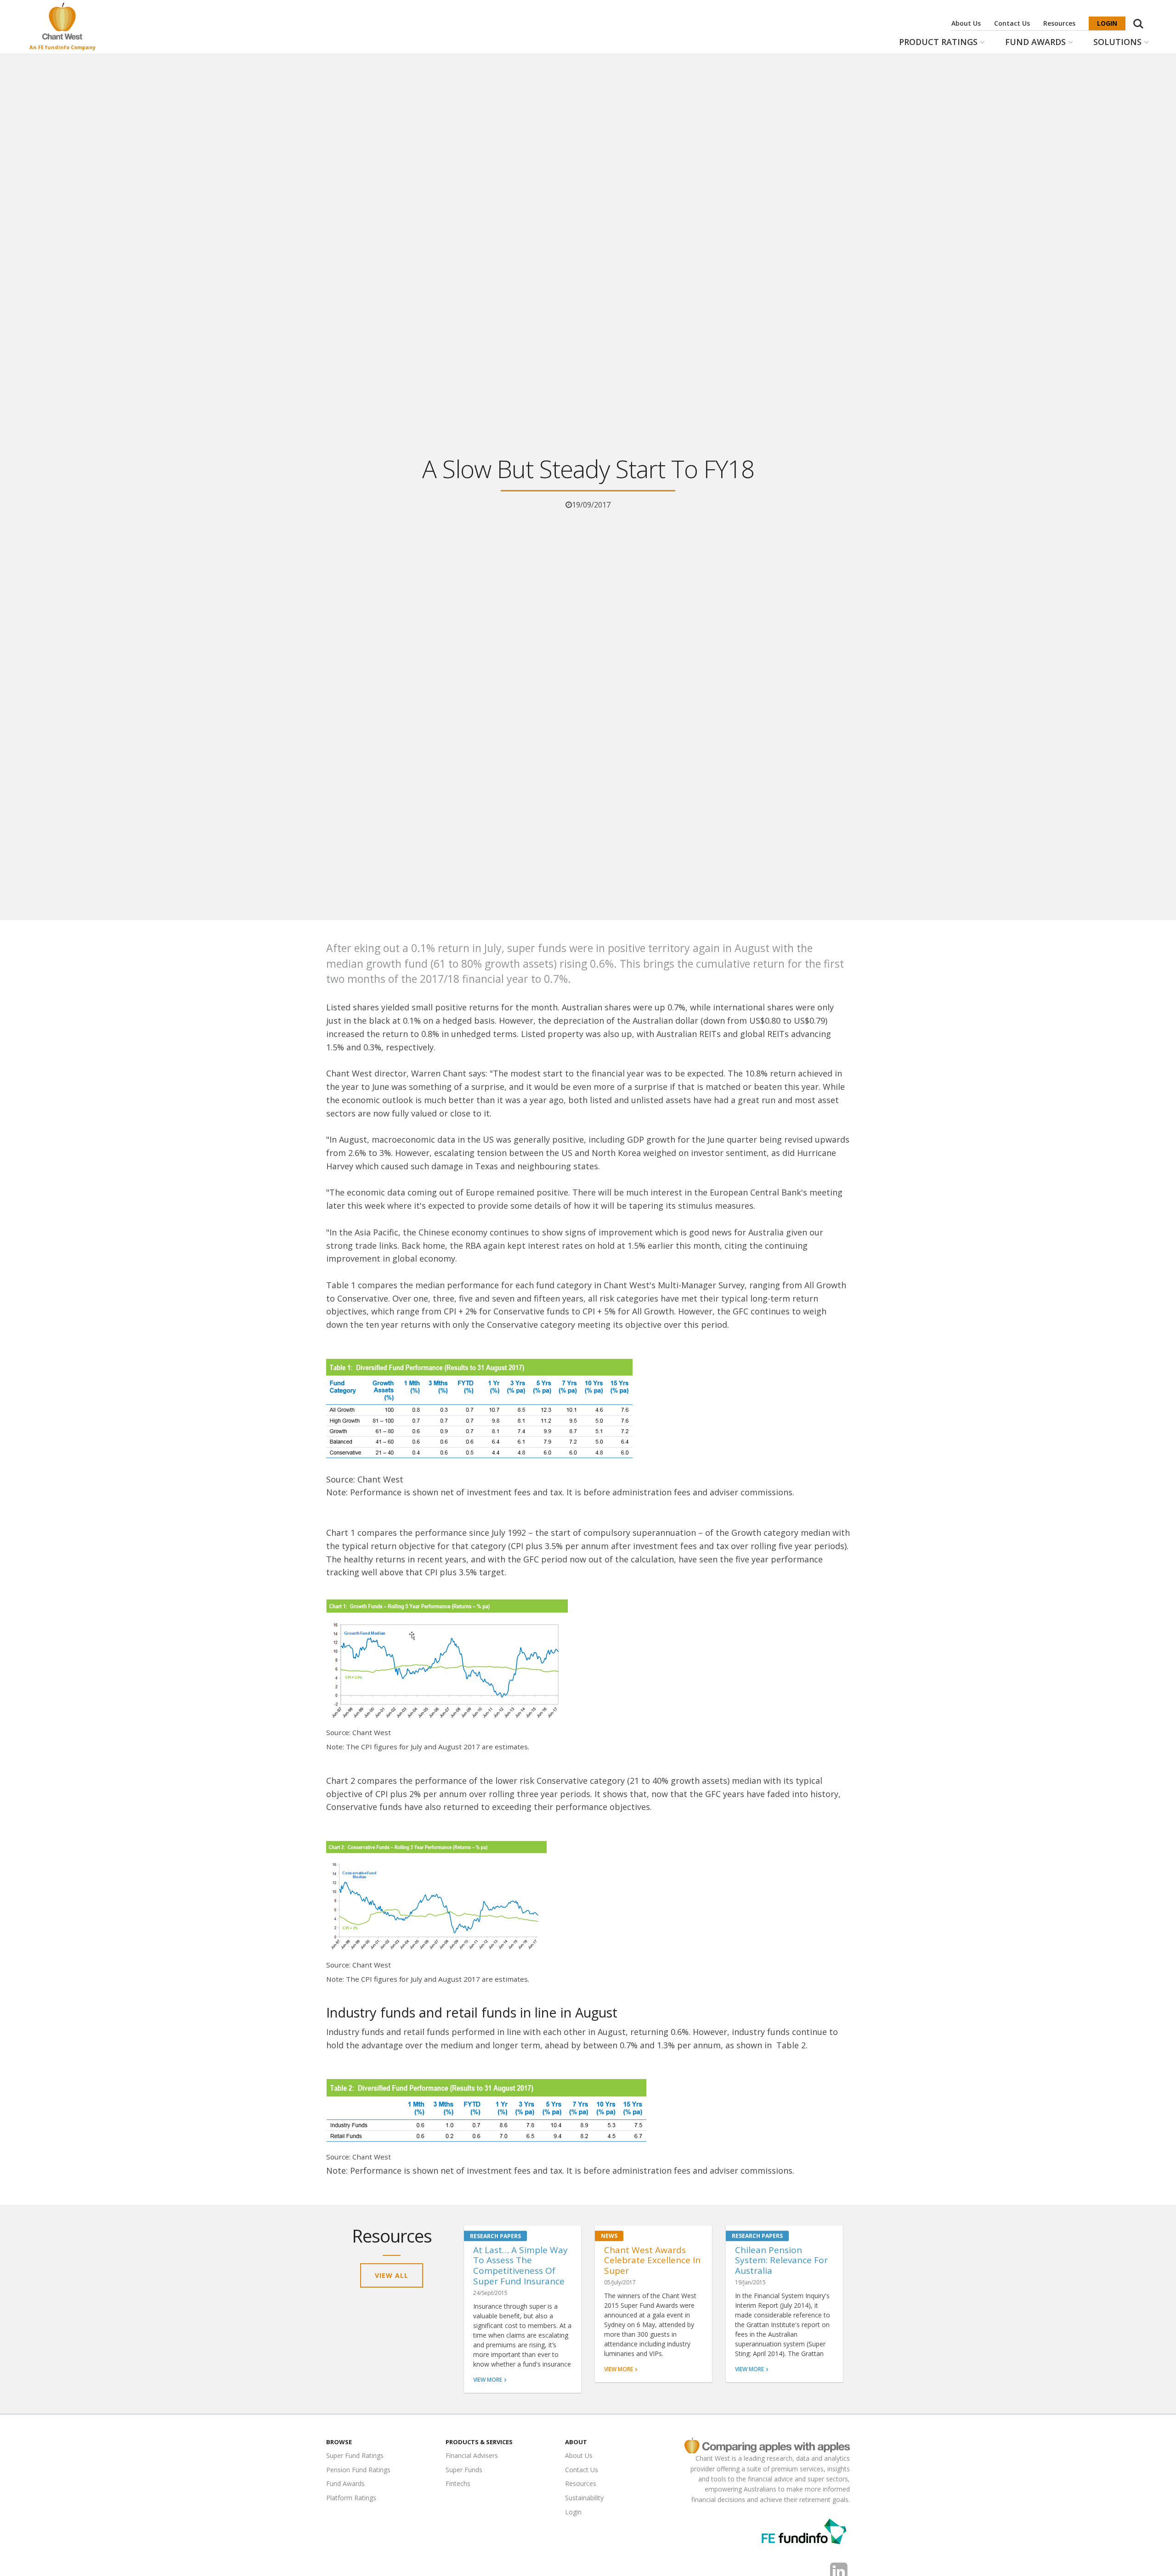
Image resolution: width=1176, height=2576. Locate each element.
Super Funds (464, 2470)
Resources (1059, 23)
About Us (966, 23)
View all (392, 2275)
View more (488, 2380)
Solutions (1117, 42)
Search (1138, 19)
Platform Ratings (351, 2498)
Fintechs (458, 2483)
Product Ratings (938, 42)
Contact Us (1012, 23)
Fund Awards (1035, 42)
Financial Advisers (472, 2455)
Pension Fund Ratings (358, 2470)
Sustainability (584, 2498)
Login (1107, 23)
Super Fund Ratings (355, 2455)
